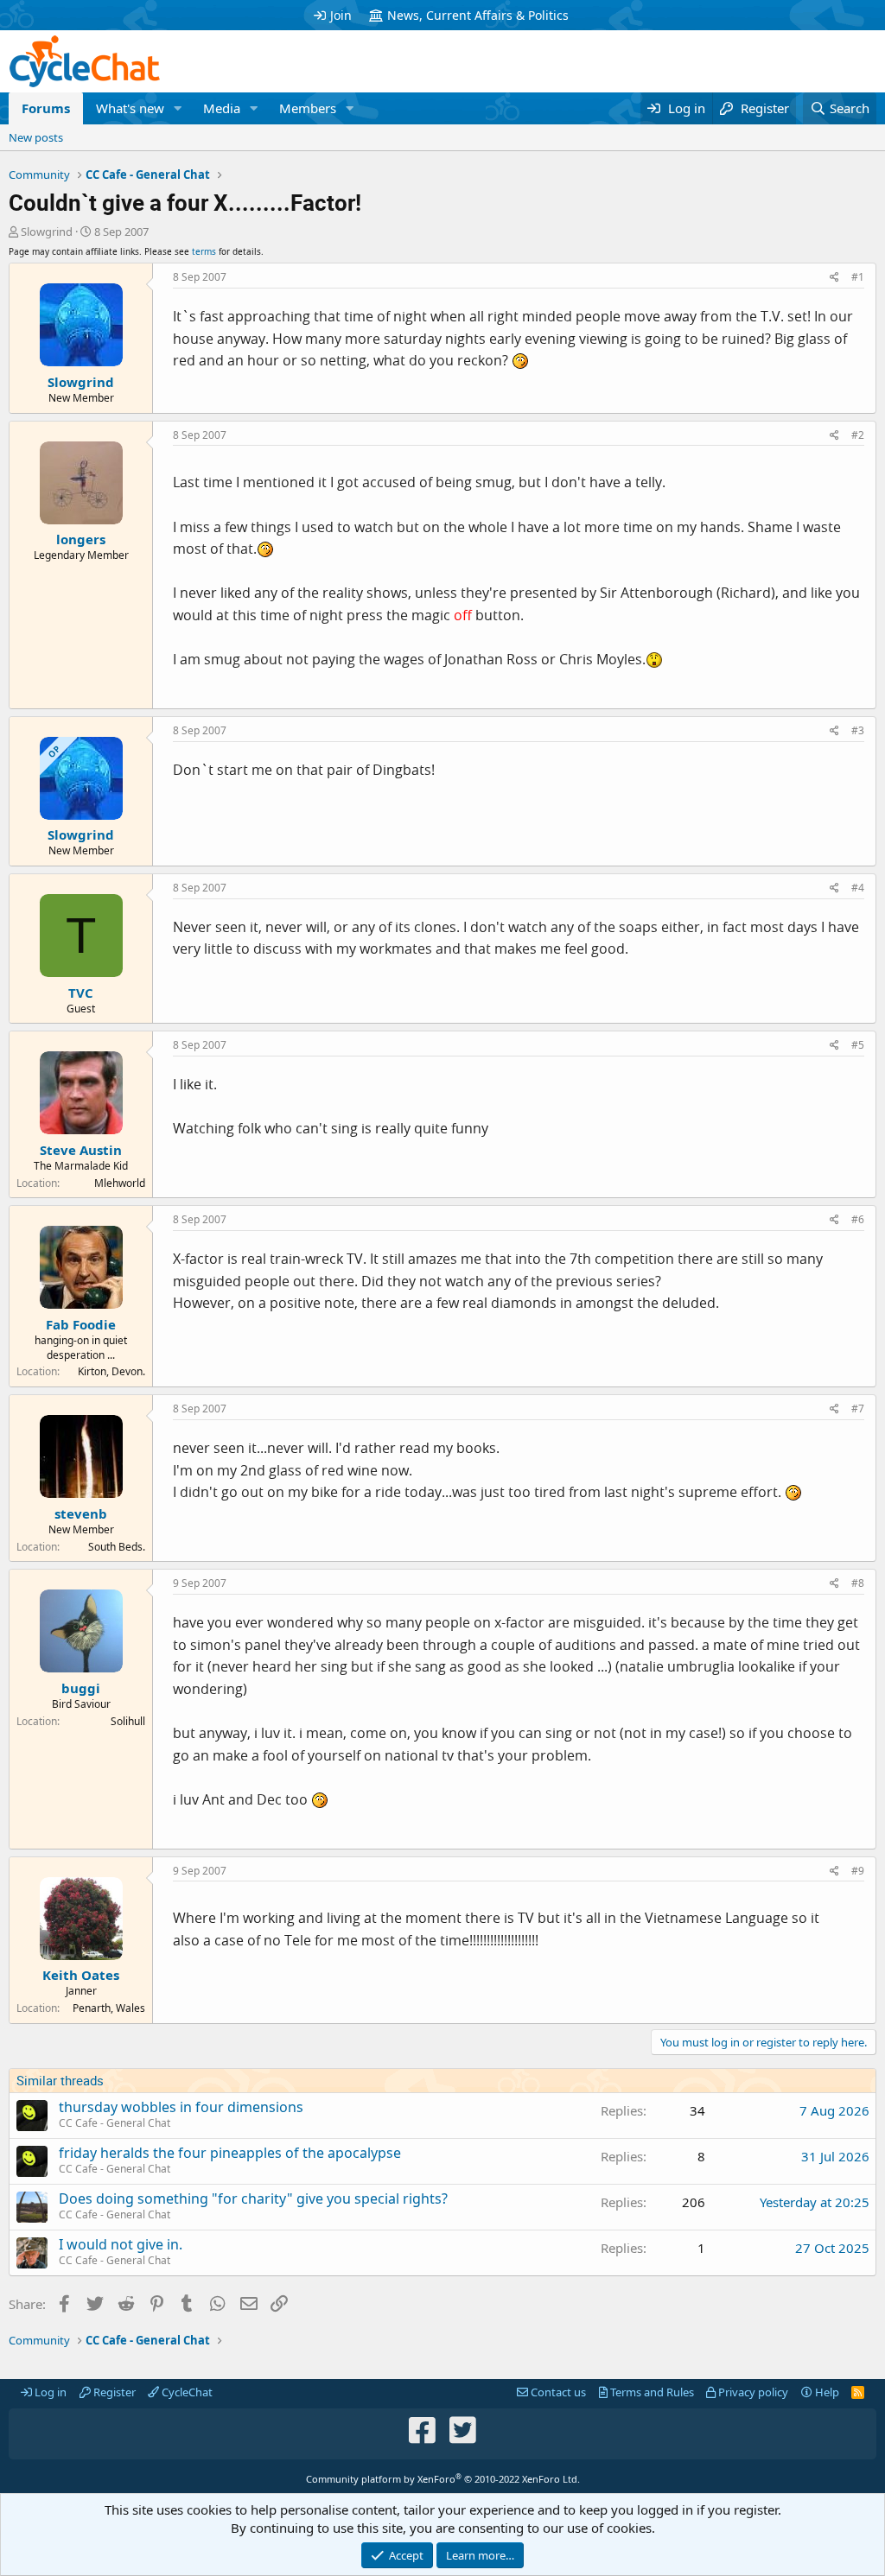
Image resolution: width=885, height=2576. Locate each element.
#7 (858, 1409)
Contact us (557, 2392)
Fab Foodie (81, 1324)
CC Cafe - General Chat (115, 2123)
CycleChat (186, 2392)
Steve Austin (81, 1150)
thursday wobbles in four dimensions (181, 2107)
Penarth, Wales (109, 2008)
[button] (178, 108)
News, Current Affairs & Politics (478, 15)
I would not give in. (121, 2244)
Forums (46, 108)
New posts (36, 137)
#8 (858, 1583)
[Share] (834, 278)
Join (341, 15)
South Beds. (117, 1547)
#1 (858, 277)
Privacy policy (752, 2392)
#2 (858, 435)
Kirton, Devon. (111, 1371)
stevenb (81, 1513)
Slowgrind (47, 232)
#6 (858, 1219)
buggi (81, 1688)
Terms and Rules (651, 2392)
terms (204, 251)
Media (222, 108)
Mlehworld (120, 1183)
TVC (81, 993)
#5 (858, 1045)
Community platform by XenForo (443, 2479)
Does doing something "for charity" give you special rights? (253, 2198)
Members (308, 108)
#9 (858, 1871)
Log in (49, 2392)
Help (826, 2392)
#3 (858, 730)
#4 (858, 888)
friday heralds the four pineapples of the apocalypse (230, 2153)
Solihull (128, 1721)
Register (113, 2392)
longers (81, 539)
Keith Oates (81, 1975)
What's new (130, 108)
